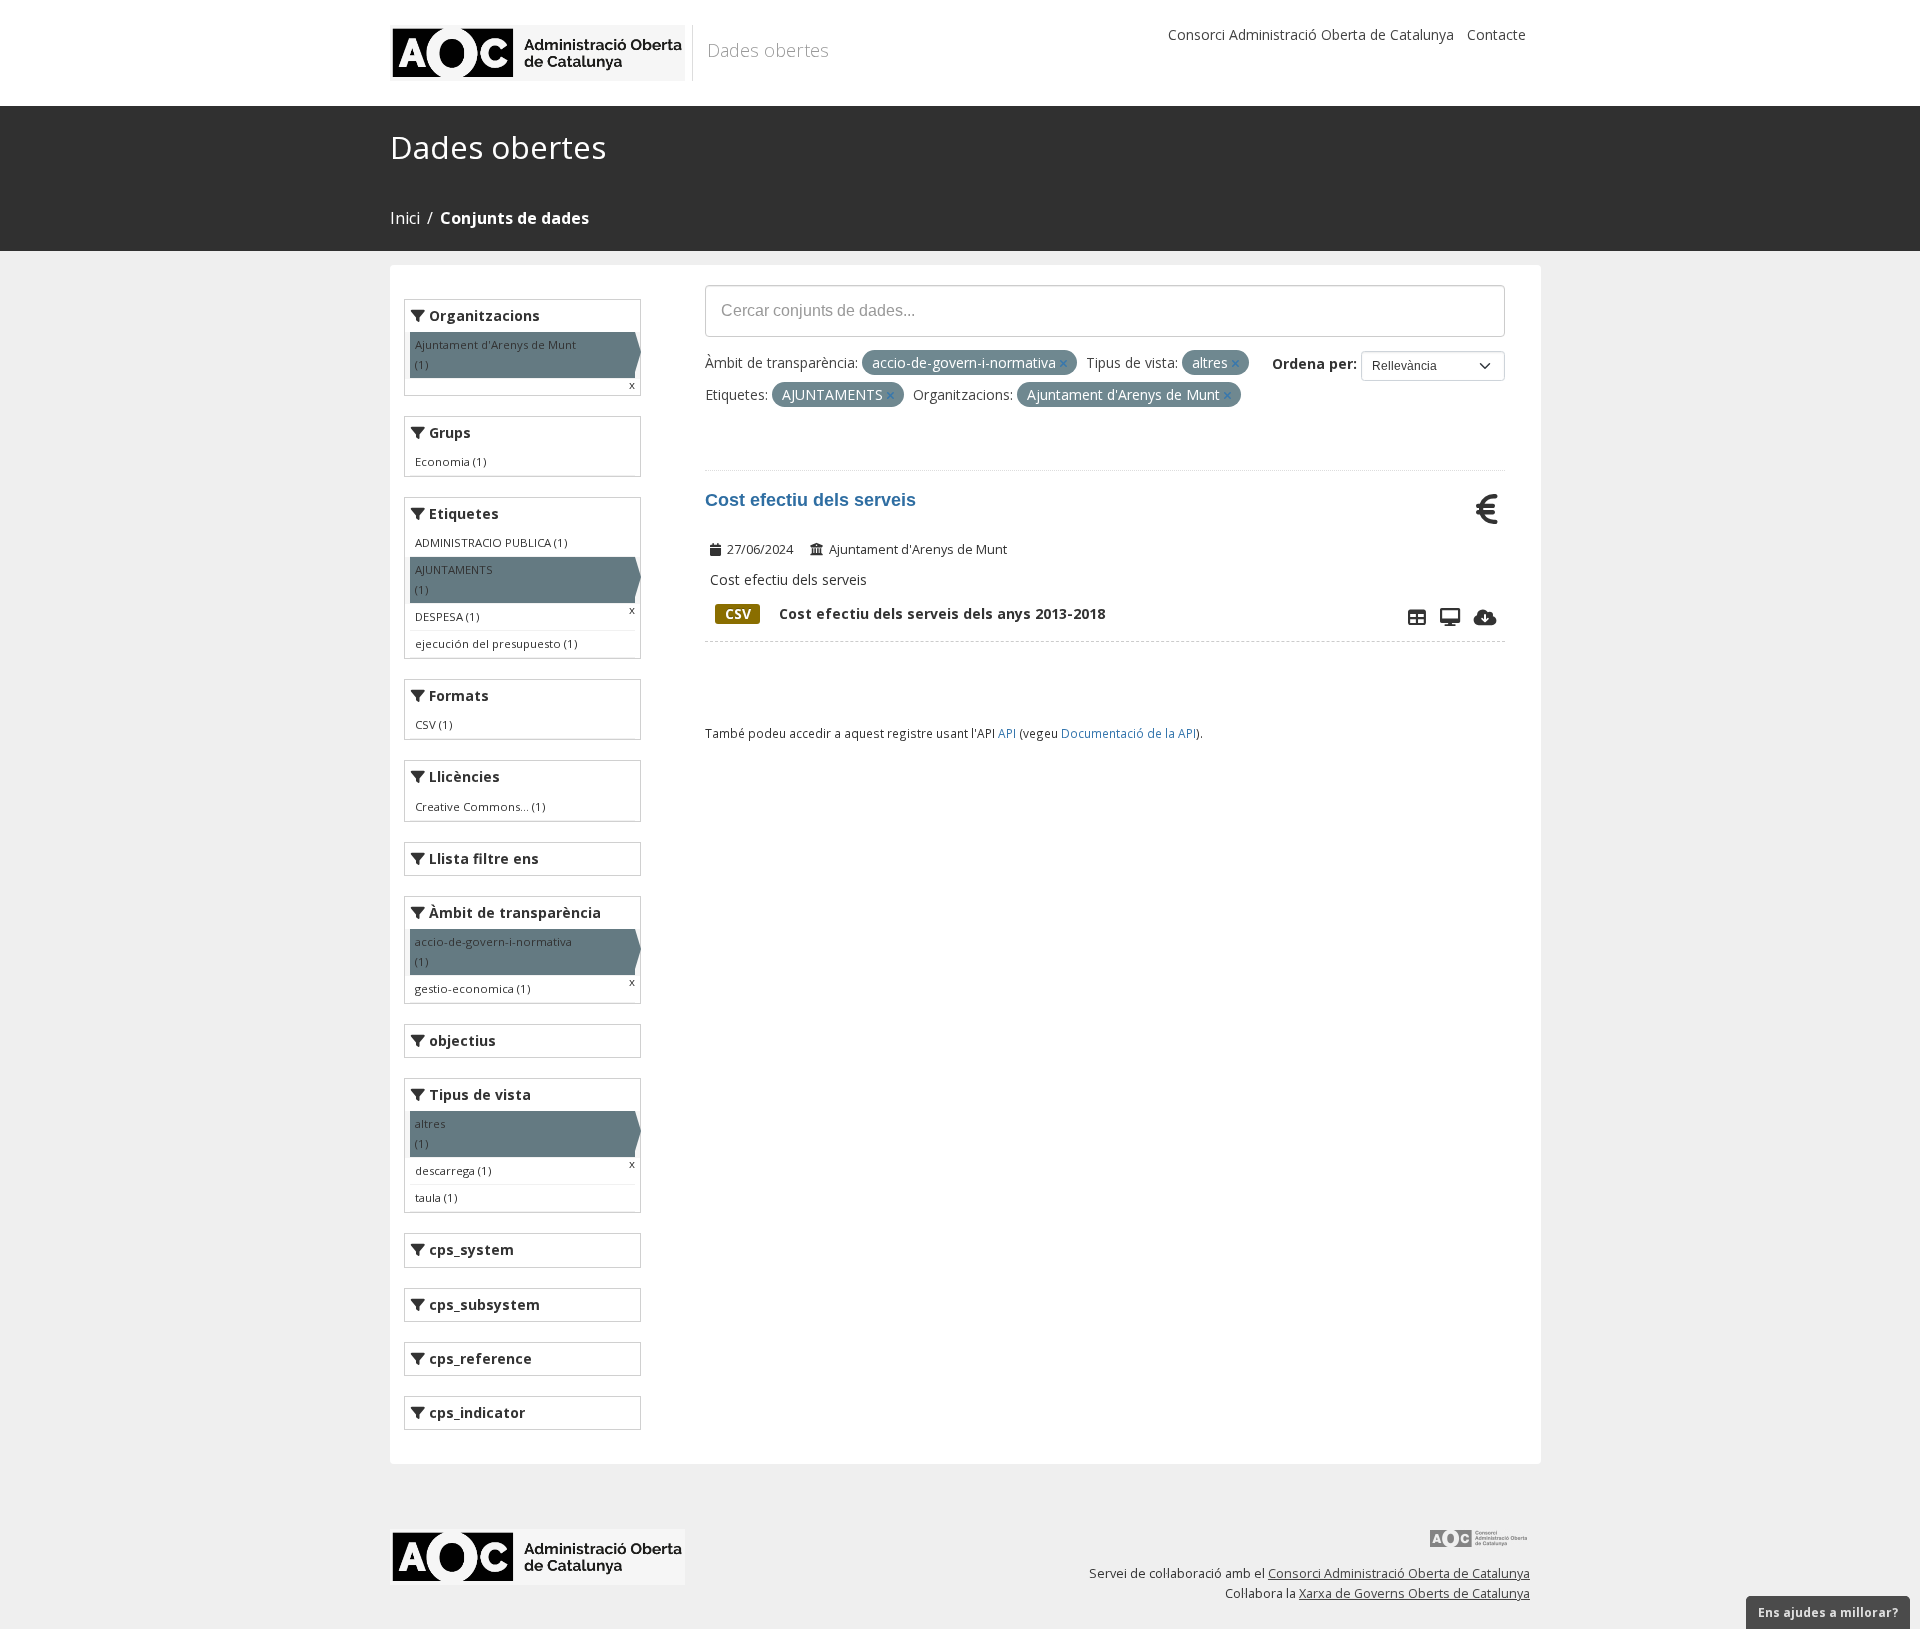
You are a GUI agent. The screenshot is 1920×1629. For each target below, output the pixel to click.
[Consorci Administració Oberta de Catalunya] (1479, 1545)
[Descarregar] (1485, 617)
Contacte (1496, 34)
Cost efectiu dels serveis (810, 500)
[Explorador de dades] (1417, 617)
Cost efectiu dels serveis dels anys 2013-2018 (915, 613)
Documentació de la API (1128, 733)
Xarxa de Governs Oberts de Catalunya (1414, 1593)
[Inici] (541, 53)
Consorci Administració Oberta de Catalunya (1311, 34)
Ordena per (1312, 363)
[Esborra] (1063, 363)
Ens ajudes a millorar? (1828, 1612)
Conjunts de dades (514, 218)
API (1007, 733)
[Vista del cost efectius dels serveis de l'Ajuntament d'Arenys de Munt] (1450, 617)
